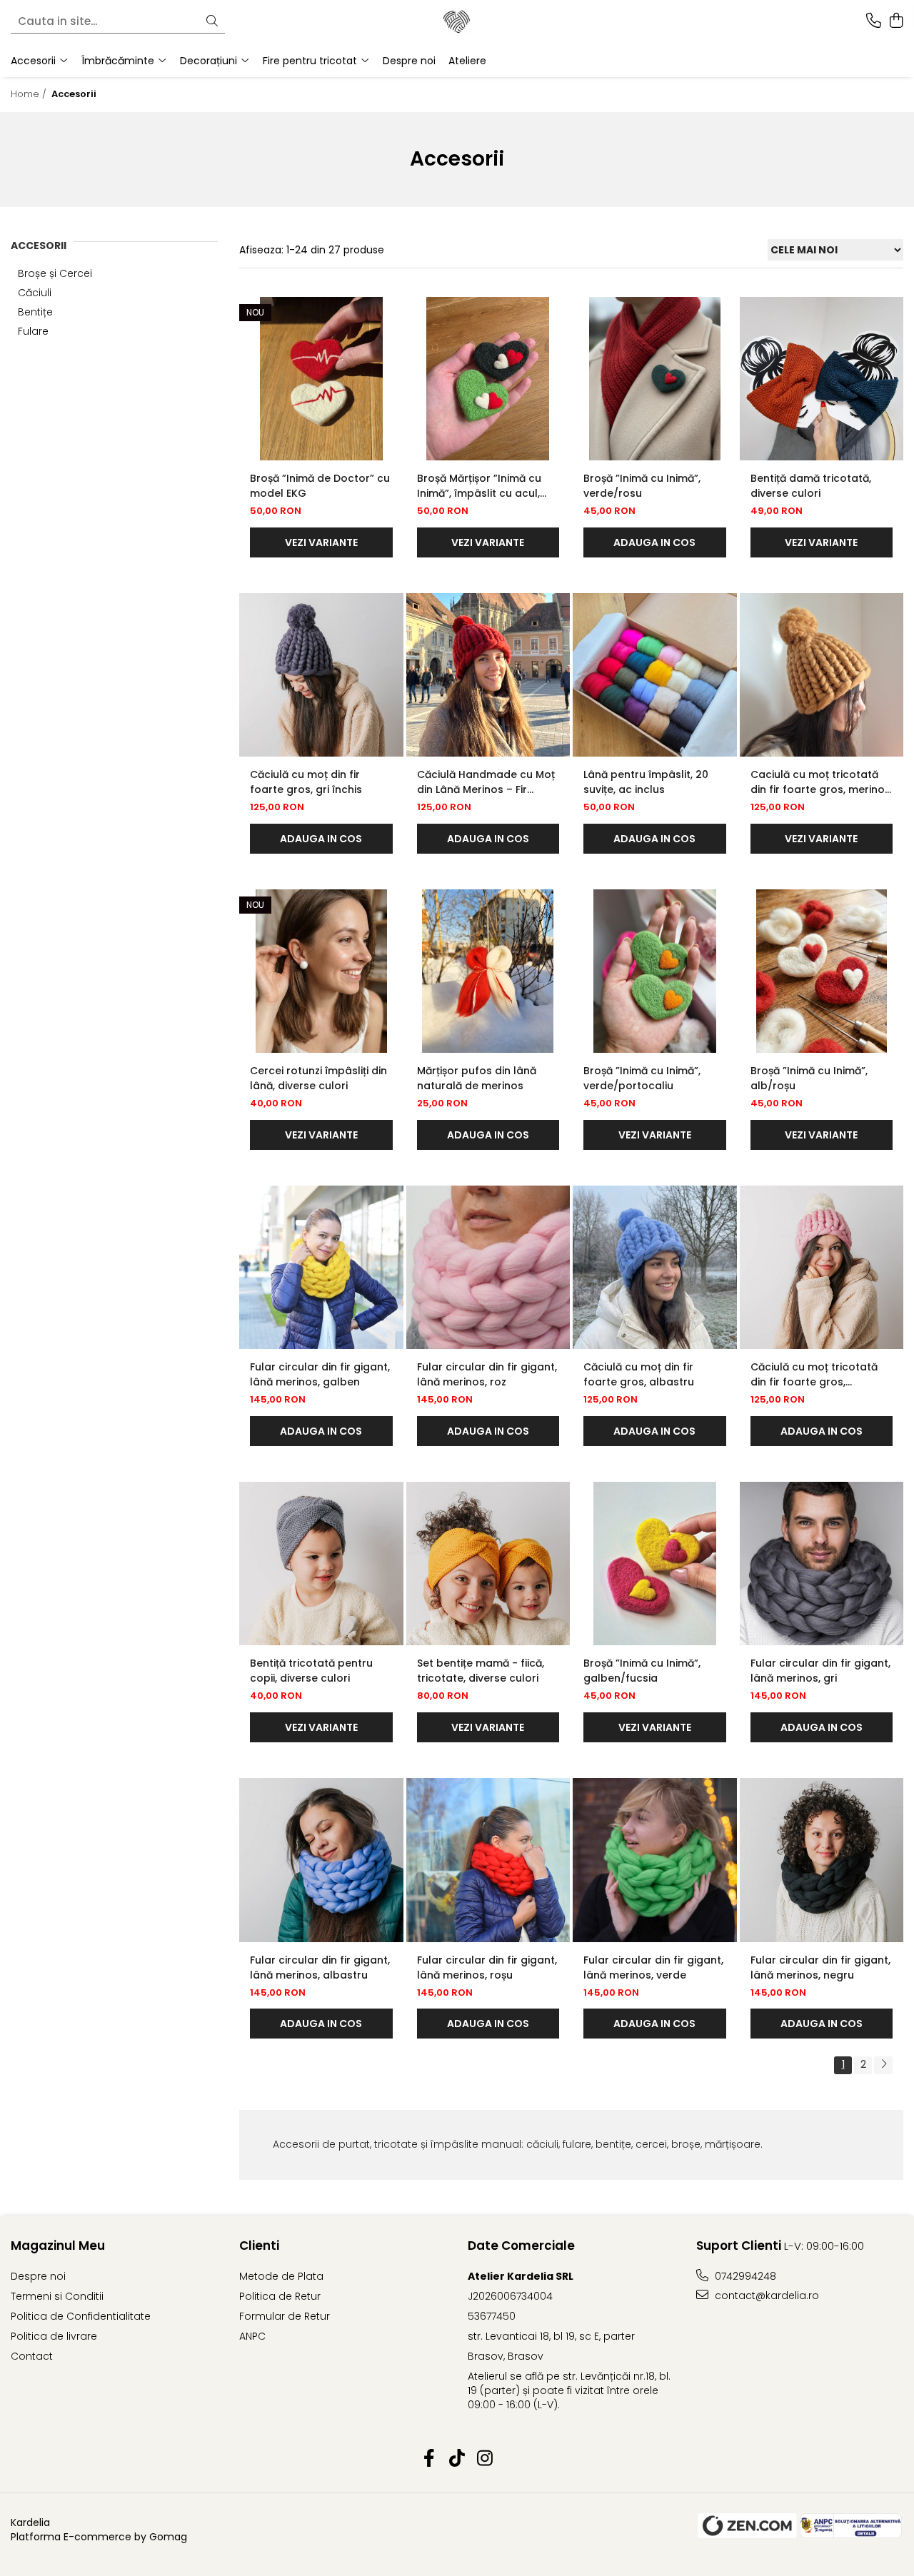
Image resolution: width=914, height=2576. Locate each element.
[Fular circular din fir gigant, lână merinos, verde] (655, 1860)
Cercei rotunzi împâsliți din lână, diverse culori (318, 1078)
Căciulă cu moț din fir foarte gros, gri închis (306, 782)
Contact (32, 2356)
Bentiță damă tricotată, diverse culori (811, 486)
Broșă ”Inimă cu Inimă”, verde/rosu (642, 486)
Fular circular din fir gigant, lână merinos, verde (653, 1968)
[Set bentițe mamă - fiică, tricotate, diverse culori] (488, 1564)
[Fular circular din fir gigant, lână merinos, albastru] (321, 1860)
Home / (30, 94)
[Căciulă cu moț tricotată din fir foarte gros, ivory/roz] (822, 1268)
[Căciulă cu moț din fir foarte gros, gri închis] (321, 675)
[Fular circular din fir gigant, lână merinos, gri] (822, 1564)
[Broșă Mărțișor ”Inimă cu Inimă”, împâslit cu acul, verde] (488, 379)
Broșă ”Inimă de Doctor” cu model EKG (320, 486)
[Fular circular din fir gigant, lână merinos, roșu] (488, 1860)
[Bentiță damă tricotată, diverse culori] (822, 379)
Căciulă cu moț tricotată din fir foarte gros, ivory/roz (814, 1375)
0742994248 (744, 2276)
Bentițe (35, 312)
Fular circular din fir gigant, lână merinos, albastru (320, 1968)
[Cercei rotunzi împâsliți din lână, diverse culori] (321, 971)
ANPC (252, 2336)
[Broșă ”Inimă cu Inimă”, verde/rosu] (655, 379)
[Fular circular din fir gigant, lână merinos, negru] (822, 1860)
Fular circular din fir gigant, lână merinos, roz (487, 1374)
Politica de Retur (280, 2296)
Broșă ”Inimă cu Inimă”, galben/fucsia (642, 1671)
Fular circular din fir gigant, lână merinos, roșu (487, 1968)
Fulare (33, 331)
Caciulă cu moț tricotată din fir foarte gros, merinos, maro (822, 782)
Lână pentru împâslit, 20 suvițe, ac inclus (646, 782)
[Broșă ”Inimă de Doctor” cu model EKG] (321, 379)
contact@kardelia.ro (765, 2295)
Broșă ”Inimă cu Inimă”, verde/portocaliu (642, 1078)
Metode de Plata (281, 2276)
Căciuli (35, 293)
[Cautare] (212, 22)
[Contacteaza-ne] (874, 21)
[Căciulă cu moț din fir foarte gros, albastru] (655, 1268)
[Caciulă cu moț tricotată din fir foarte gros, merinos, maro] (822, 675)
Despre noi (409, 61)
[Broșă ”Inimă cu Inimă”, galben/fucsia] (655, 1564)
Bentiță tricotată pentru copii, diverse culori (311, 1671)
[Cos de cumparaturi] (896, 21)
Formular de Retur (285, 2316)
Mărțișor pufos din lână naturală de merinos (477, 1078)
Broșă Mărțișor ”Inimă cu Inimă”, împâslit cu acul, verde (479, 486)
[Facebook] (430, 2459)
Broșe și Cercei (55, 273)
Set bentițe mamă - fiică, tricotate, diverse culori (481, 1671)
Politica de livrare (54, 2336)
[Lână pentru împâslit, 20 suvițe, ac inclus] (655, 675)
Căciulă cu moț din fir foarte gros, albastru (639, 1374)
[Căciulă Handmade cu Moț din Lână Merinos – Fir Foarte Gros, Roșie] (488, 675)
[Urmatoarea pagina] (883, 2065)
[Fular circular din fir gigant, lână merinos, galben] (321, 1268)
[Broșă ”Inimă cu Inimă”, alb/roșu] (822, 971)
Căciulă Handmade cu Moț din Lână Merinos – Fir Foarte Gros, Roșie (486, 782)
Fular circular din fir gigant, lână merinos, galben (320, 1374)
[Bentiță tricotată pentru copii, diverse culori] (321, 1564)
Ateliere (467, 61)
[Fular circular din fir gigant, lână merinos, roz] (488, 1268)
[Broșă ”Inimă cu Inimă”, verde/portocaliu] (655, 971)
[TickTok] (457, 2459)
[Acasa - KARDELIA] (457, 21)
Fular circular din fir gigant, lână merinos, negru (820, 1968)
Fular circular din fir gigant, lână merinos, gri (820, 1671)
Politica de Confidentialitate (81, 2316)
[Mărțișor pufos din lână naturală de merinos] (488, 971)
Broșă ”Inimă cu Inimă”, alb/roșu (809, 1078)
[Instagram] (485, 2459)
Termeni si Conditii (57, 2296)
